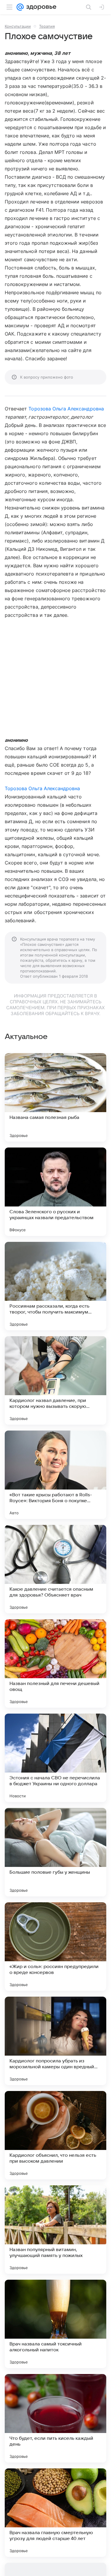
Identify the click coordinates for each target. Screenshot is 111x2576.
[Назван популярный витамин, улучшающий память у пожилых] (55, 2230)
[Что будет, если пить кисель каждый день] (55, 2418)
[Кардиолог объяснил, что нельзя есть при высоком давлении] (55, 2135)
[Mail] (20, 7)
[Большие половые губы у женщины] (55, 1852)
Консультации (18, 26)
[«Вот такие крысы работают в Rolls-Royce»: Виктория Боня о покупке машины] (55, 1475)
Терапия (47, 26)
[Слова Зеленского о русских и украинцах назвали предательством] (55, 1192)
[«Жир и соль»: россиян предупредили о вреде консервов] (55, 1947)
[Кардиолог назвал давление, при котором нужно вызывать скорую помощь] (55, 1380)
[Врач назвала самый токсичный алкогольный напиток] (55, 2324)
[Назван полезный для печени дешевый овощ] (55, 1663)
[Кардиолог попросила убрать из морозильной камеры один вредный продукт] (55, 2041)
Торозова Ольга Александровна (66, 409)
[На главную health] (40, 7)
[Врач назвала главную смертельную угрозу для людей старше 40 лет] (55, 2513)
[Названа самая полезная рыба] (55, 1097)
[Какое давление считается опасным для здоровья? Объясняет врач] (55, 1569)
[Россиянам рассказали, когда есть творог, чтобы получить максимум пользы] (55, 1286)
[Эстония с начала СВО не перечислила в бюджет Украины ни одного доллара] (55, 1758)
